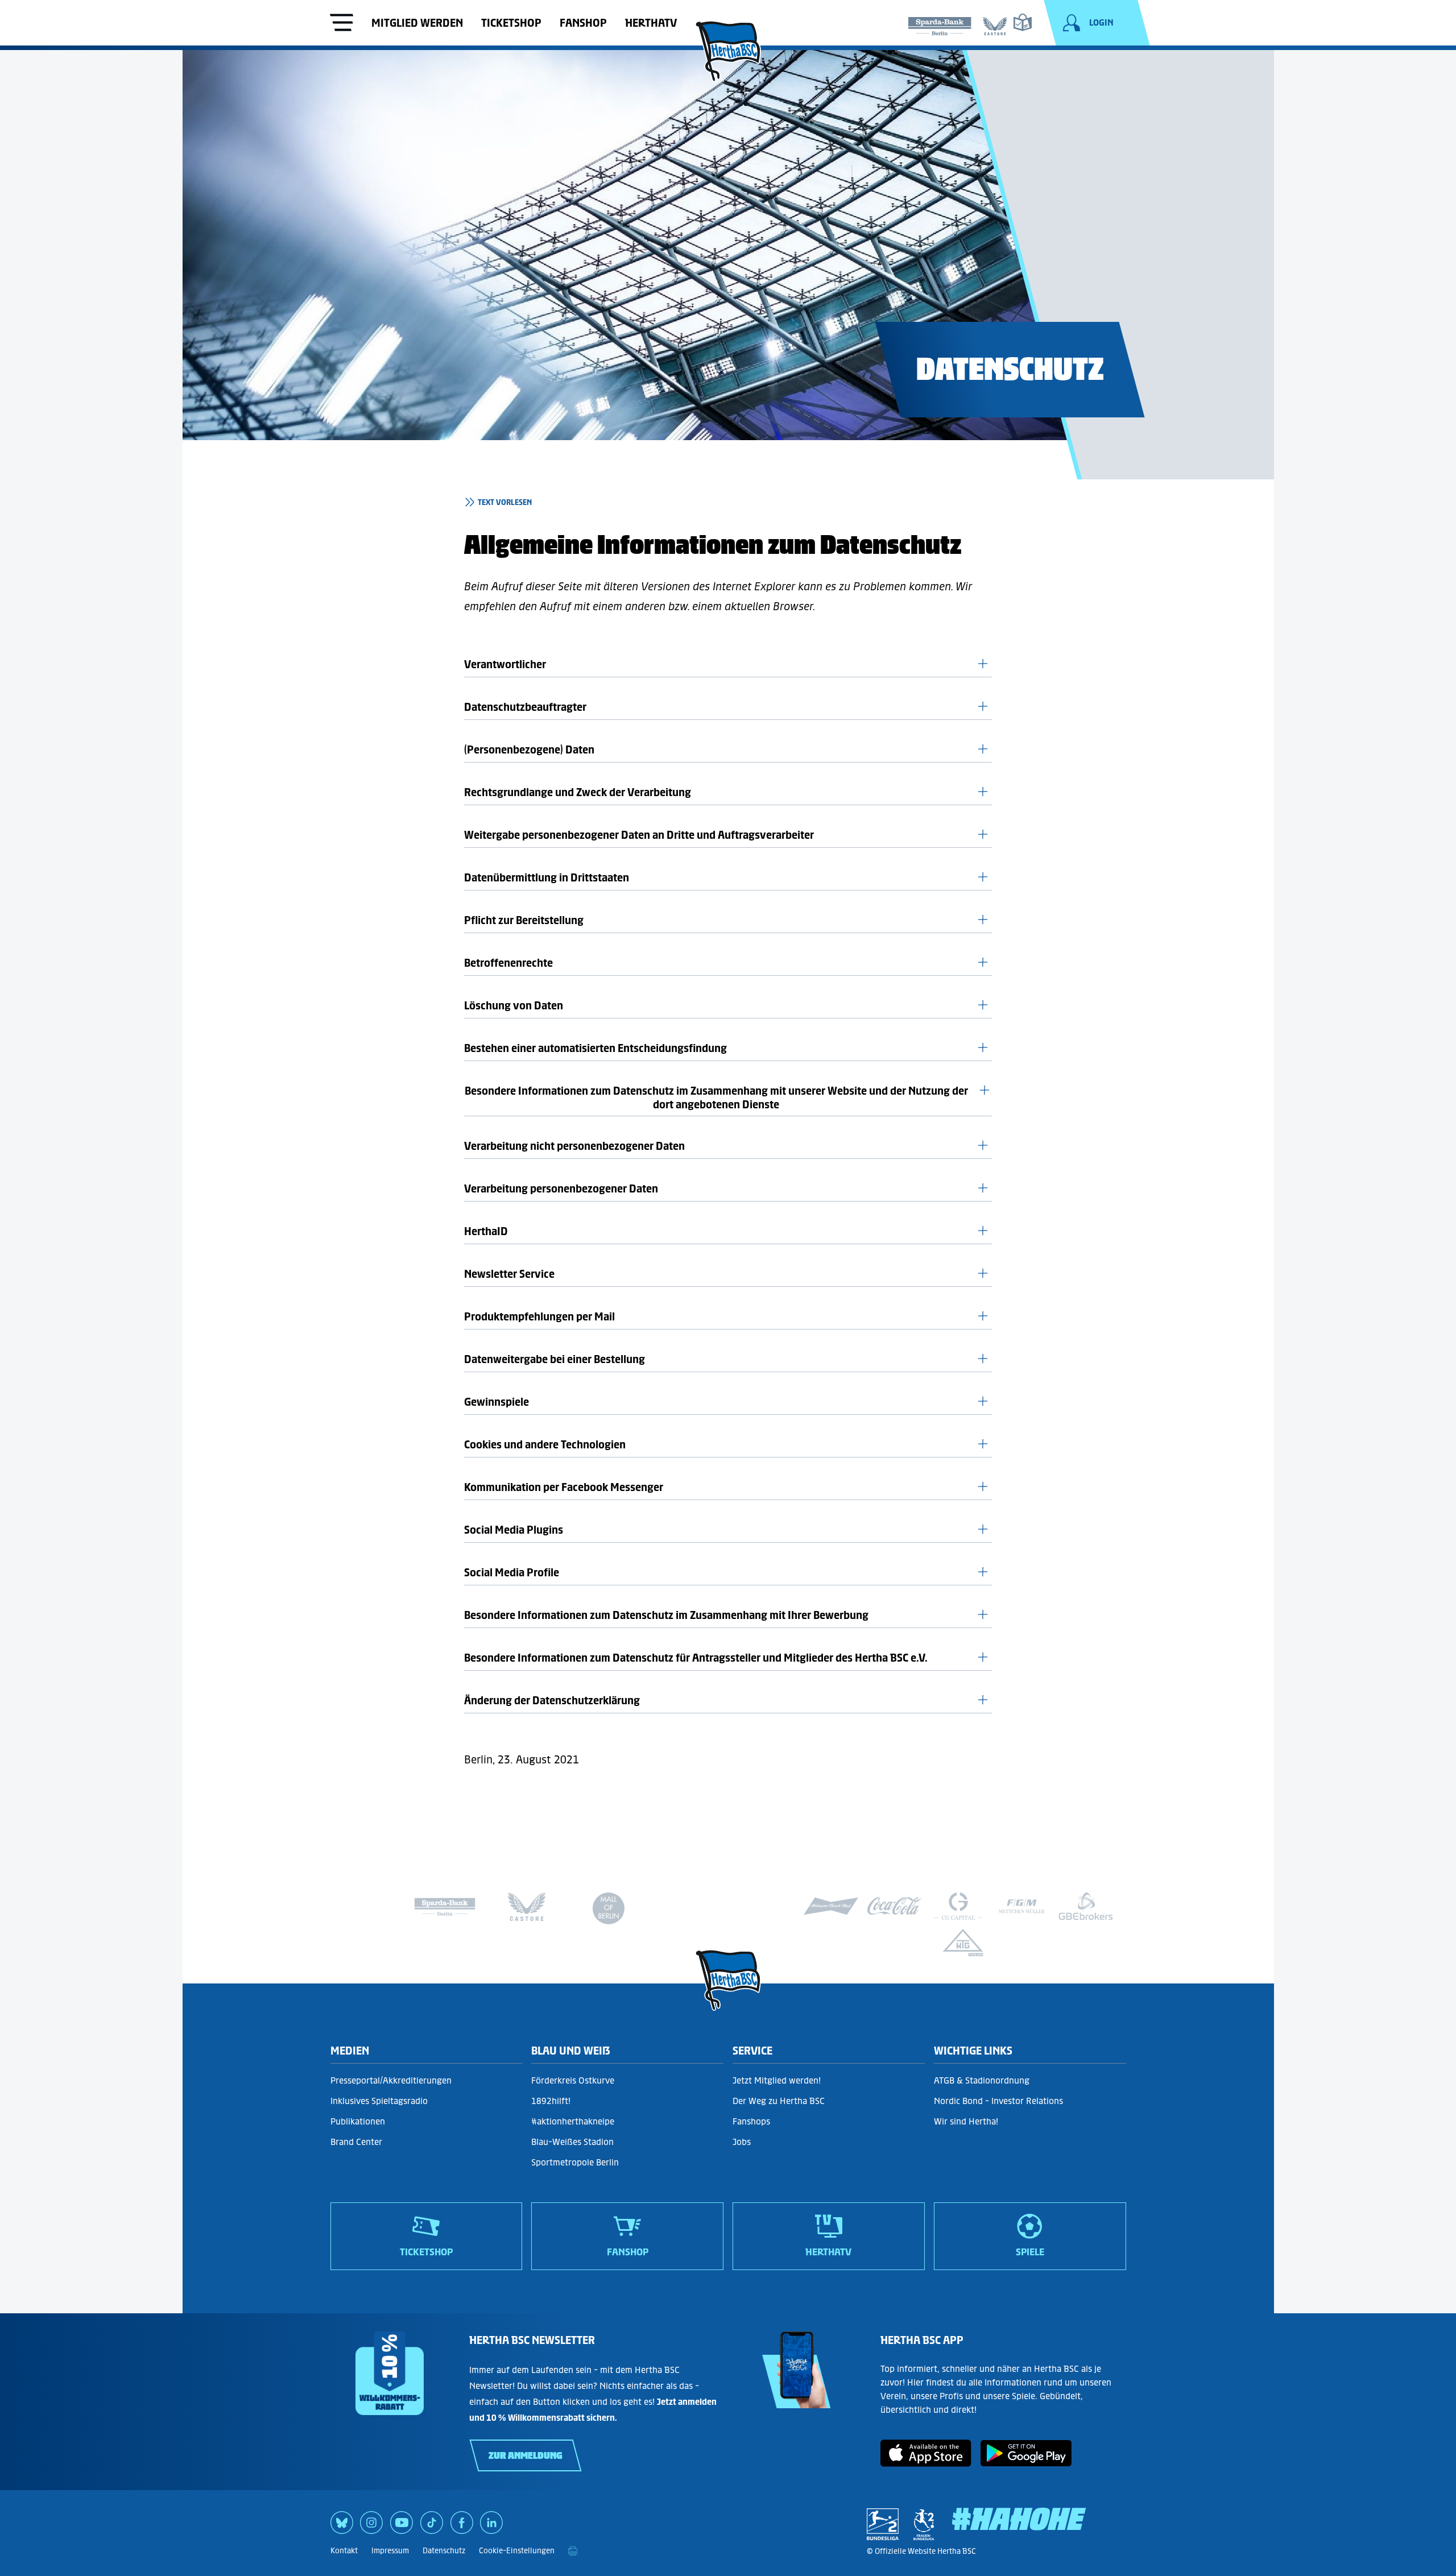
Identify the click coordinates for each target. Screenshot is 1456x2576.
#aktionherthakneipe (573, 2121)
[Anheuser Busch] (831, 1906)
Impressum (390, 2551)
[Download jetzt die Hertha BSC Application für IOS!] (926, 2463)
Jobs (742, 2142)
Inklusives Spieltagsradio (379, 2101)
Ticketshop (511, 23)
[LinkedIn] (491, 2527)
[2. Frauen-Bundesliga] (924, 2524)
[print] (573, 2551)
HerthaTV (651, 23)
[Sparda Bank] (940, 24)
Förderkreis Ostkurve (573, 2080)
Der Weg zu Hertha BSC (779, 2101)
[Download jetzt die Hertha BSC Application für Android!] (1026, 2463)
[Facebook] (462, 2527)
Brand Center (356, 2142)
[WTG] (963, 1943)
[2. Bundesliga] (883, 2524)
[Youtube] (402, 2527)
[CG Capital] (958, 1906)
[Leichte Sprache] (1023, 22)
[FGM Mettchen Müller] (1022, 1906)
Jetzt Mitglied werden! (777, 2080)
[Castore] (995, 24)
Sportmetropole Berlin (575, 2162)
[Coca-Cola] (895, 1906)
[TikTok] (432, 2527)
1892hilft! (551, 2101)
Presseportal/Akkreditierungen (391, 2080)
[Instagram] (371, 2527)
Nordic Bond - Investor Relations (998, 2101)
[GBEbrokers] (1086, 1906)
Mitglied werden (417, 23)
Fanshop (583, 23)
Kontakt (344, 2551)
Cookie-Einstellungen (517, 2551)
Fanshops (751, 2121)
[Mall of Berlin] (609, 1911)
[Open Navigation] (342, 24)
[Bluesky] (342, 2527)
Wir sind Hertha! (966, 2121)
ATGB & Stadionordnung (982, 2080)
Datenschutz (444, 2551)
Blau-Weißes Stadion (572, 2142)
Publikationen (358, 2121)
